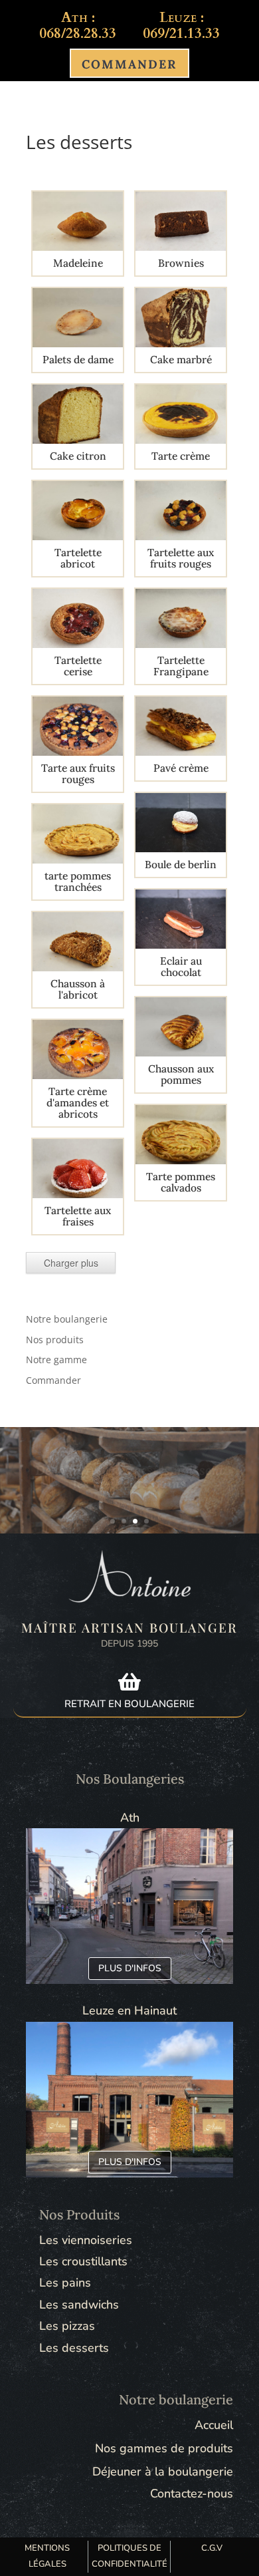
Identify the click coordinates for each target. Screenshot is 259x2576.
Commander (53, 1380)
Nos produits (55, 1340)
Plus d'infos (130, 1968)
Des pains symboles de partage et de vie (129, 1477)
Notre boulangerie (67, 1319)
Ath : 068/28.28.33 (78, 26)
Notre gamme (56, 1360)
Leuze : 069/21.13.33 (181, 26)
